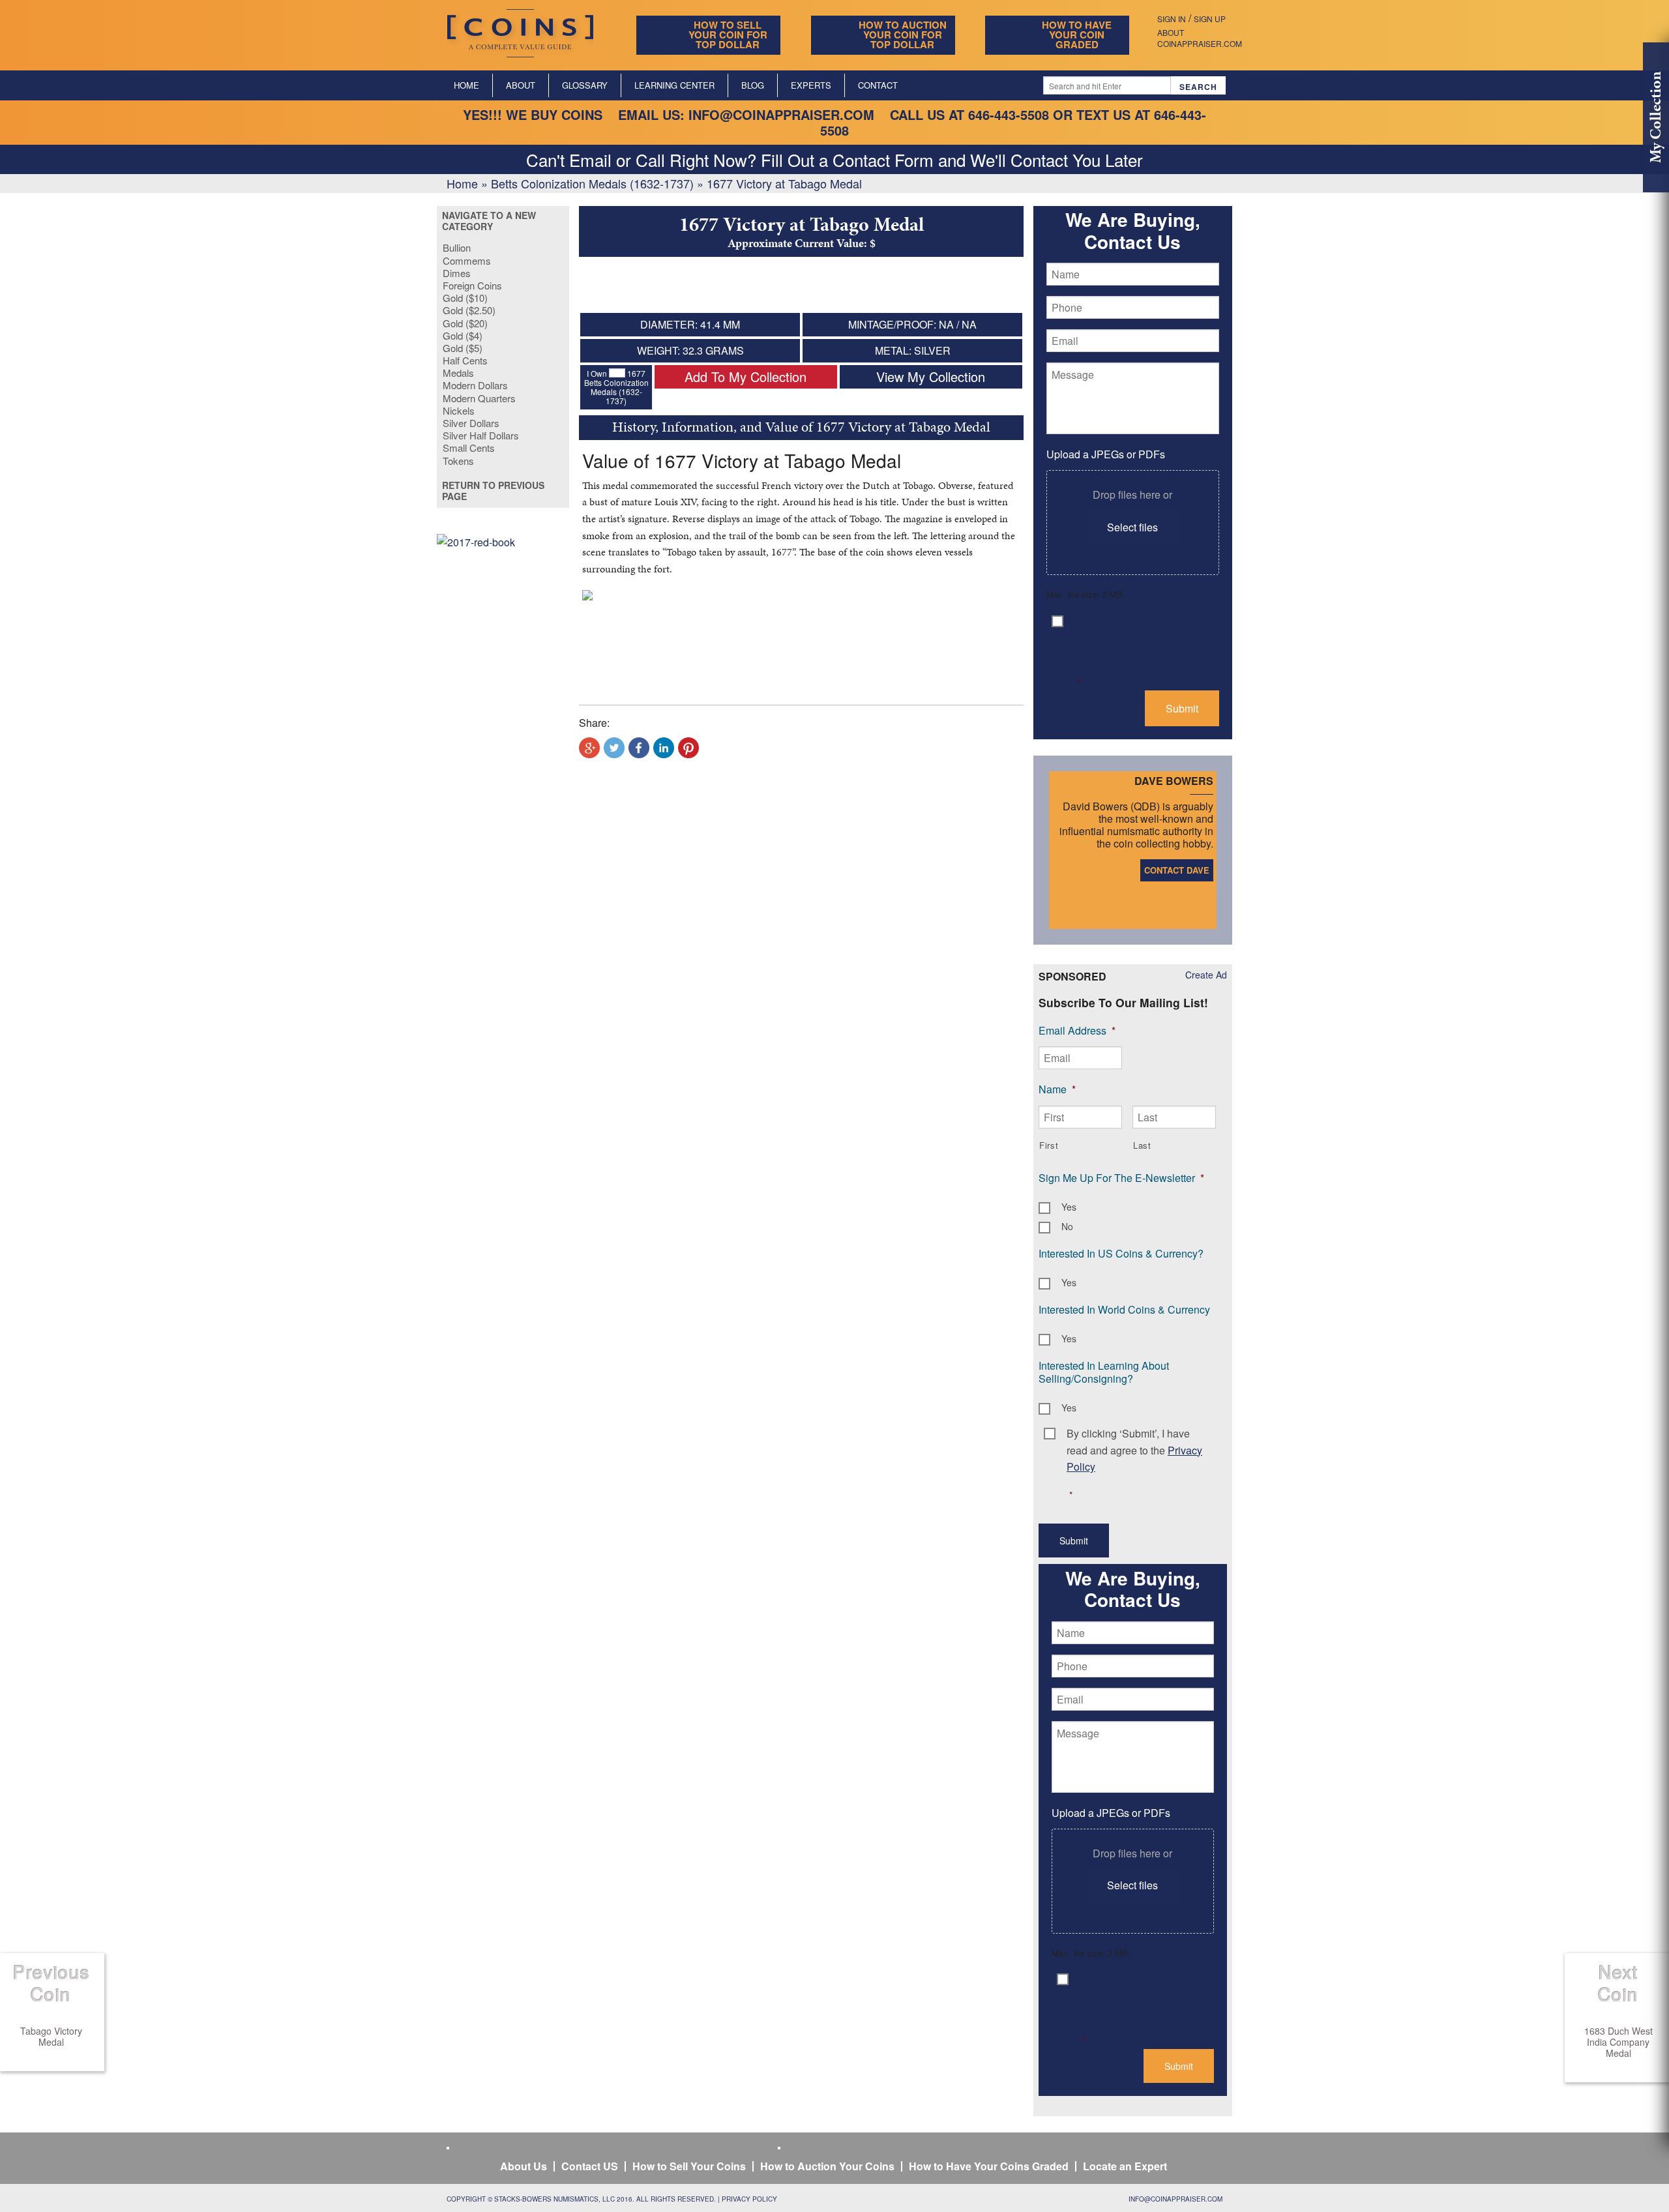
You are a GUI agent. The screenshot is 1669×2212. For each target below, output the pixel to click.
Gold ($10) (465, 298)
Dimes (457, 273)
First (1049, 1145)
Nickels (459, 410)
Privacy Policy (749, 2199)
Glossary (585, 85)
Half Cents (465, 360)
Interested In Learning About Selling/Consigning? (1104, 1372)
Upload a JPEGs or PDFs (1106, 454)
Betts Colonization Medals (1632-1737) (592, 183)
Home (466, 85)
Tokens (458, 461)
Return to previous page (493, 491)
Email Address (1077, 1030)
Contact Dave (1177, 870)
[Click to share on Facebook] (639, 748)
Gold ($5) (463, 348)
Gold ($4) (463, 335)
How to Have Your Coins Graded (989, 2166)
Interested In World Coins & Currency (1124, 1309)
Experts (811, 85)
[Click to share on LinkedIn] (664, 748)
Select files (1132, 527)
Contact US (590, 2166)
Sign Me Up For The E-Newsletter (1121, 1178)
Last (1142, 1145)
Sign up (1210, 19)
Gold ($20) (465, 323)
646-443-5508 (1009, 114)
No (1067, 1226)
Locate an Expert (1125, 2166)
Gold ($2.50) (469, 310)
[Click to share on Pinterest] (688, 748)
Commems (467, 260)
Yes (1069, 1207)
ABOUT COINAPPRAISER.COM (1200, 38)
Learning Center (674, 85)
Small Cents (469, 448)
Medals (458, 373)
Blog (753, 85)
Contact (878, 85)
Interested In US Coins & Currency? (1121, 1253)
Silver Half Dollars (481, 435)
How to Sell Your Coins (689, 2166)
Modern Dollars (475, 385)
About (521, 85)
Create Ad (1206, 975)
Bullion (457, 247)
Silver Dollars (471, 423)
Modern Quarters (479, 398)
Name (1057, 1089)
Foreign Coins (472, 285)
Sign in (1172, 19)
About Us (524, 2166)
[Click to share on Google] (589, 748)
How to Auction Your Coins (827, 2166)
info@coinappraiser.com (781, 114)
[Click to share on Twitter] (614, 748)
